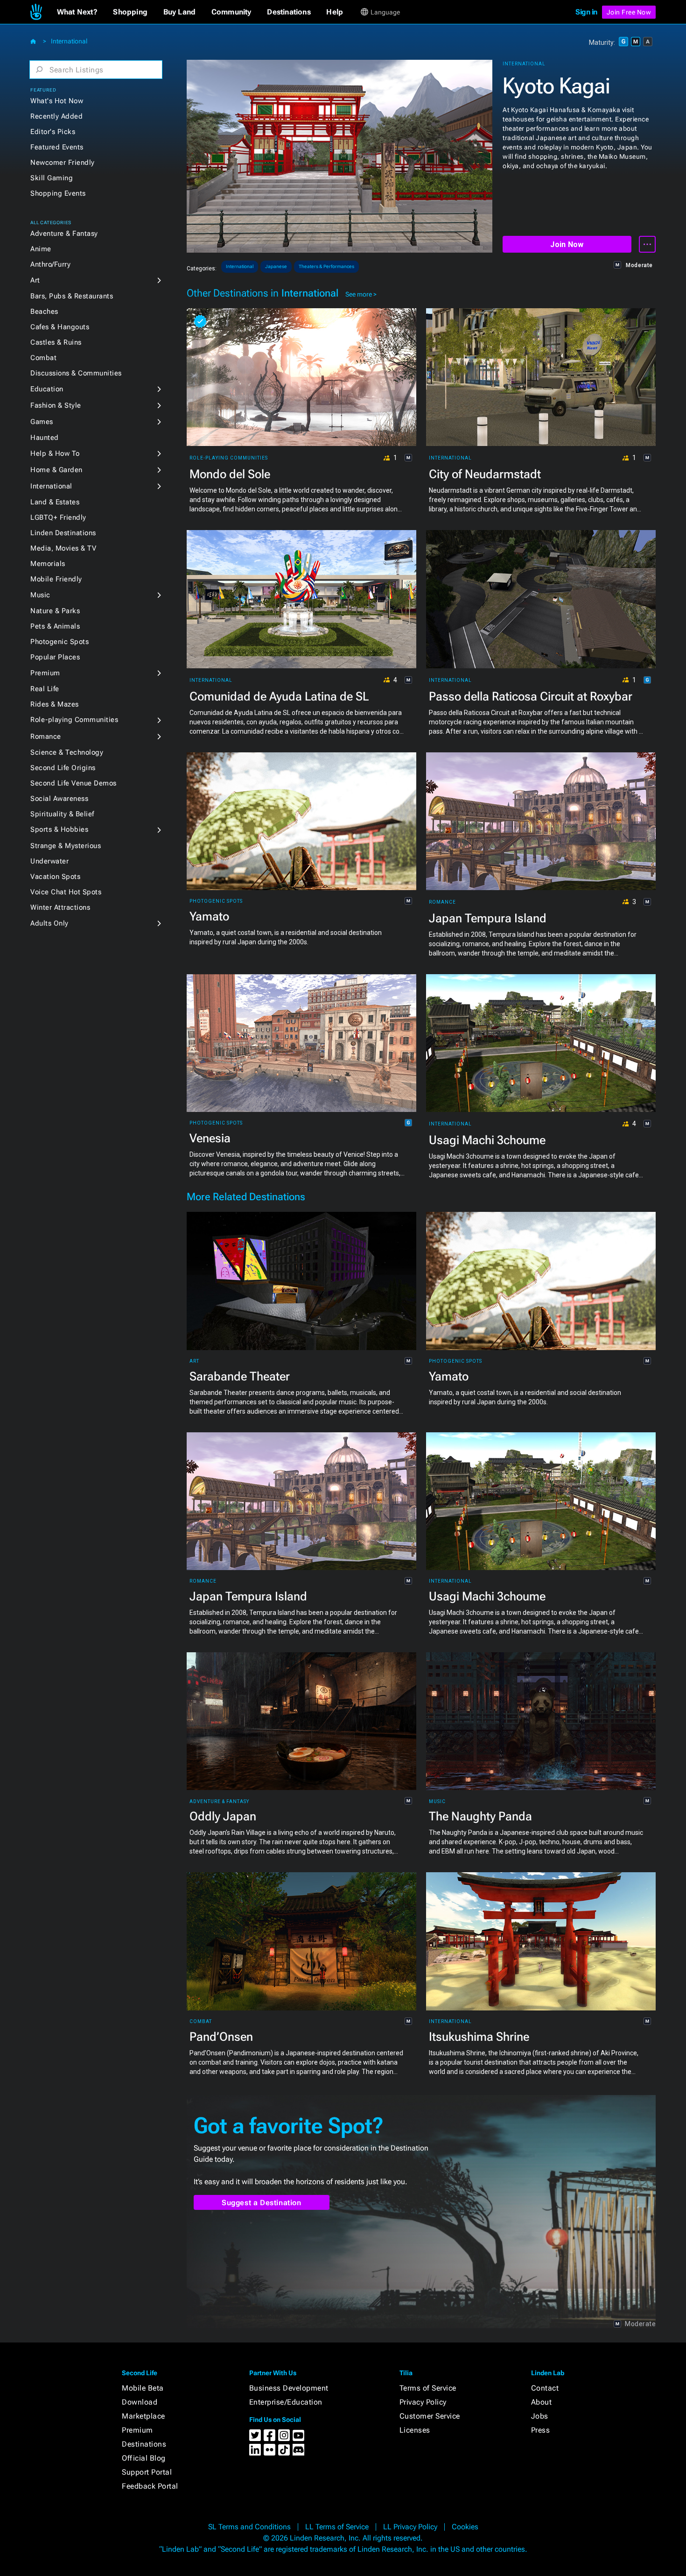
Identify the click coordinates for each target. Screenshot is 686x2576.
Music (40, 595)
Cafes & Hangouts (60, 327)
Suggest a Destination (262, 2203)
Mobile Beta (143, 2388)
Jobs (540, 2416)
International (69, 41)
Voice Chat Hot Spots (66, 892)
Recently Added (56, 116)
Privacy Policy (423, 2402)
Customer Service (430, 2416)
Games (42, 422)
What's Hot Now (57, 101)
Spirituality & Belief (62, 814)
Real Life (45, 689)
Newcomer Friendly (63, 163)
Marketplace (143, 2416)
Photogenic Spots (59, 642)
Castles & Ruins (56, 342)
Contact (545, 2388)
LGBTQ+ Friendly (58, 517)
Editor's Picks (53, 132)
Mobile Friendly (56, 579)
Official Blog (144, 2458)
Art (35, 280)
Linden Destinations (63, 533)
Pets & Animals (55, 626)
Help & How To (55, 453)
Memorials (48, 564)
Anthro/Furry (50, 264)
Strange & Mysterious (66, 846)
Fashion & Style (56, 405)
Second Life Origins (63, 768)
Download (140, 2402)
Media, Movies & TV (63, 548)
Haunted (45, 438)
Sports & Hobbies (59, 829)
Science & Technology (67, 752)
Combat (43, 358)
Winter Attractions (60, 907)
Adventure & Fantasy (64, 234)
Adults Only (49, 923)
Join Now (567, 244)
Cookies (465, 2527)
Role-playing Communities (74, 720)
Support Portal (147, 2472)
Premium (45, 673)
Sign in (586, 12)
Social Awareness (59, 799)
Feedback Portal (150, 2486)
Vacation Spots (55, 877)
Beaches (44, 311)
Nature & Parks (55, 611)
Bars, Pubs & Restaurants (72, 296)
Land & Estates (55, 502)
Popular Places (55, 657)
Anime (41, 249)
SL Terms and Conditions (249, 2527)
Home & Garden (56, 470)
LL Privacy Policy (410, 2527)
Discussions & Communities (76, 373)
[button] (77, 12)
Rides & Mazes (55, 704)
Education (47, 389)
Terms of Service (428, 2388)
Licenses (415, 2430)
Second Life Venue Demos (73, 783)
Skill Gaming (52, 178)
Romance (46, 736)
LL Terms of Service (337, 2527)
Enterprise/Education (286, 2402)
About (542, 2402)
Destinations (144, 2444)
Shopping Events (58, 193)
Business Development (289, 2388)
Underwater (49, 861)
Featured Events (57, 147)
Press (541, 2430)
